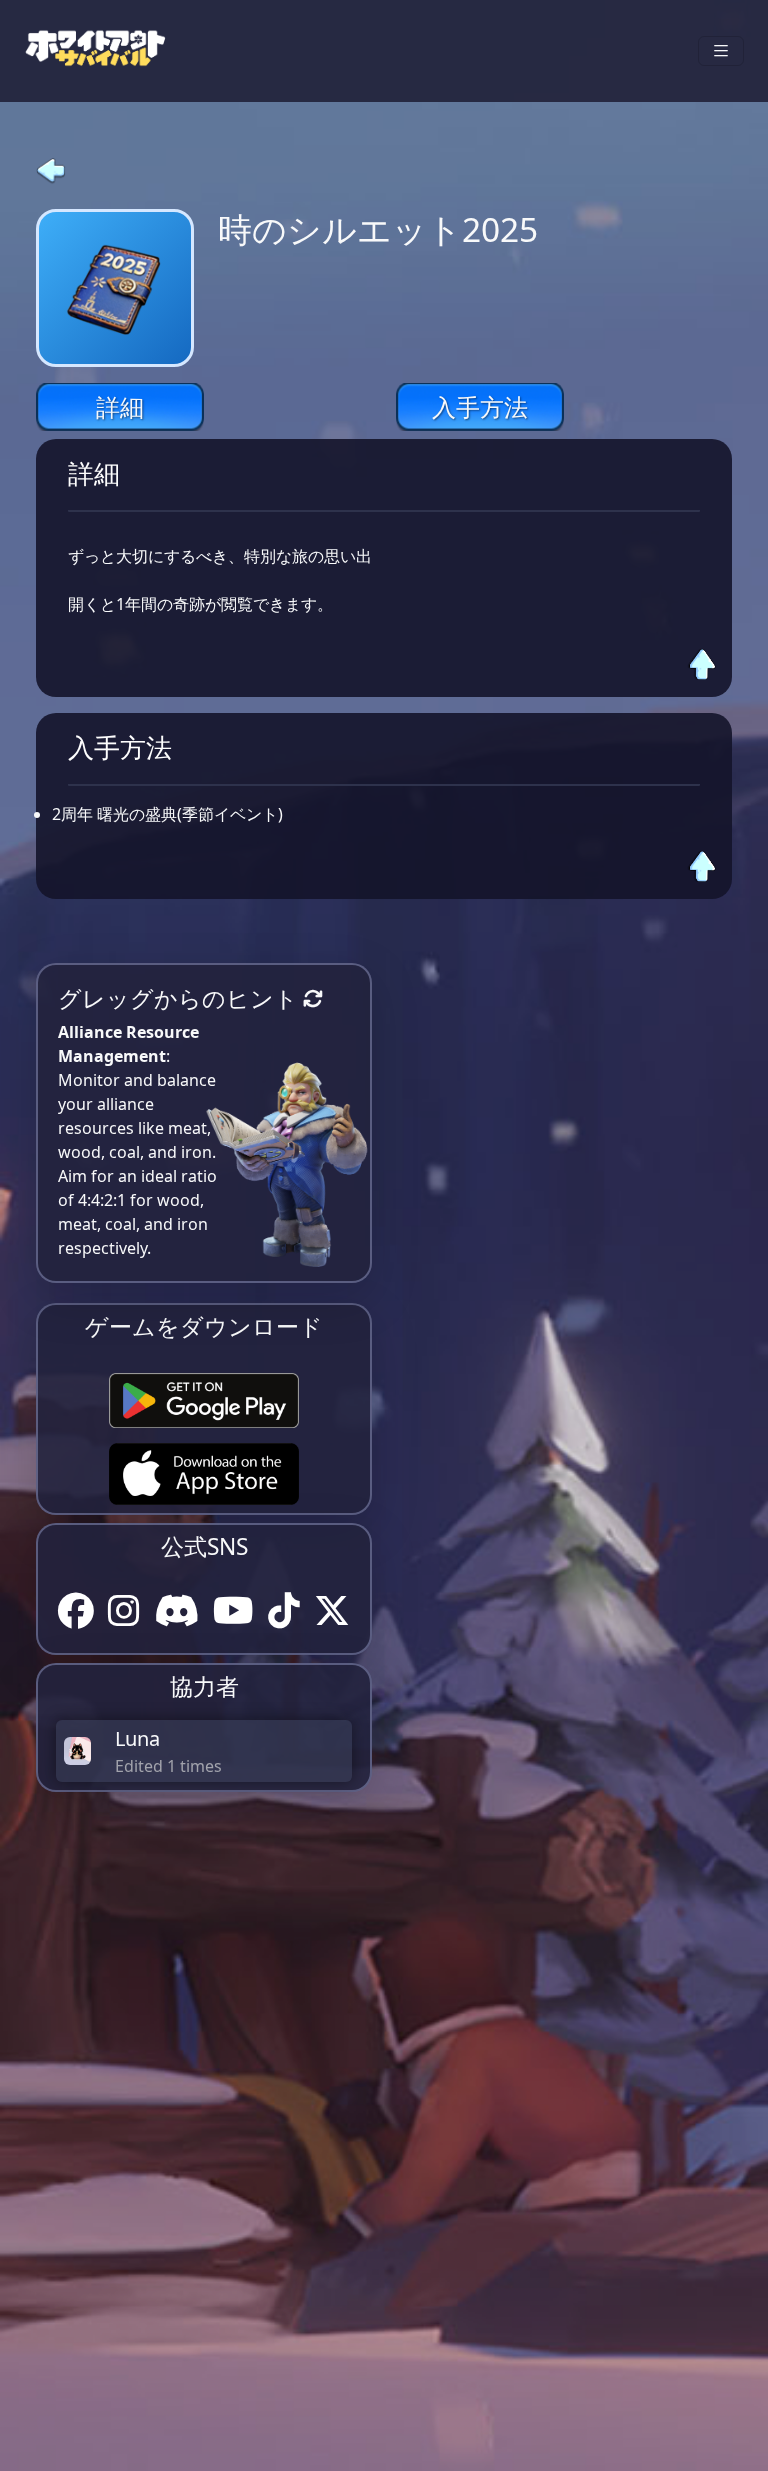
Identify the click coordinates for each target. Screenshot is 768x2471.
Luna (137, 1738)
